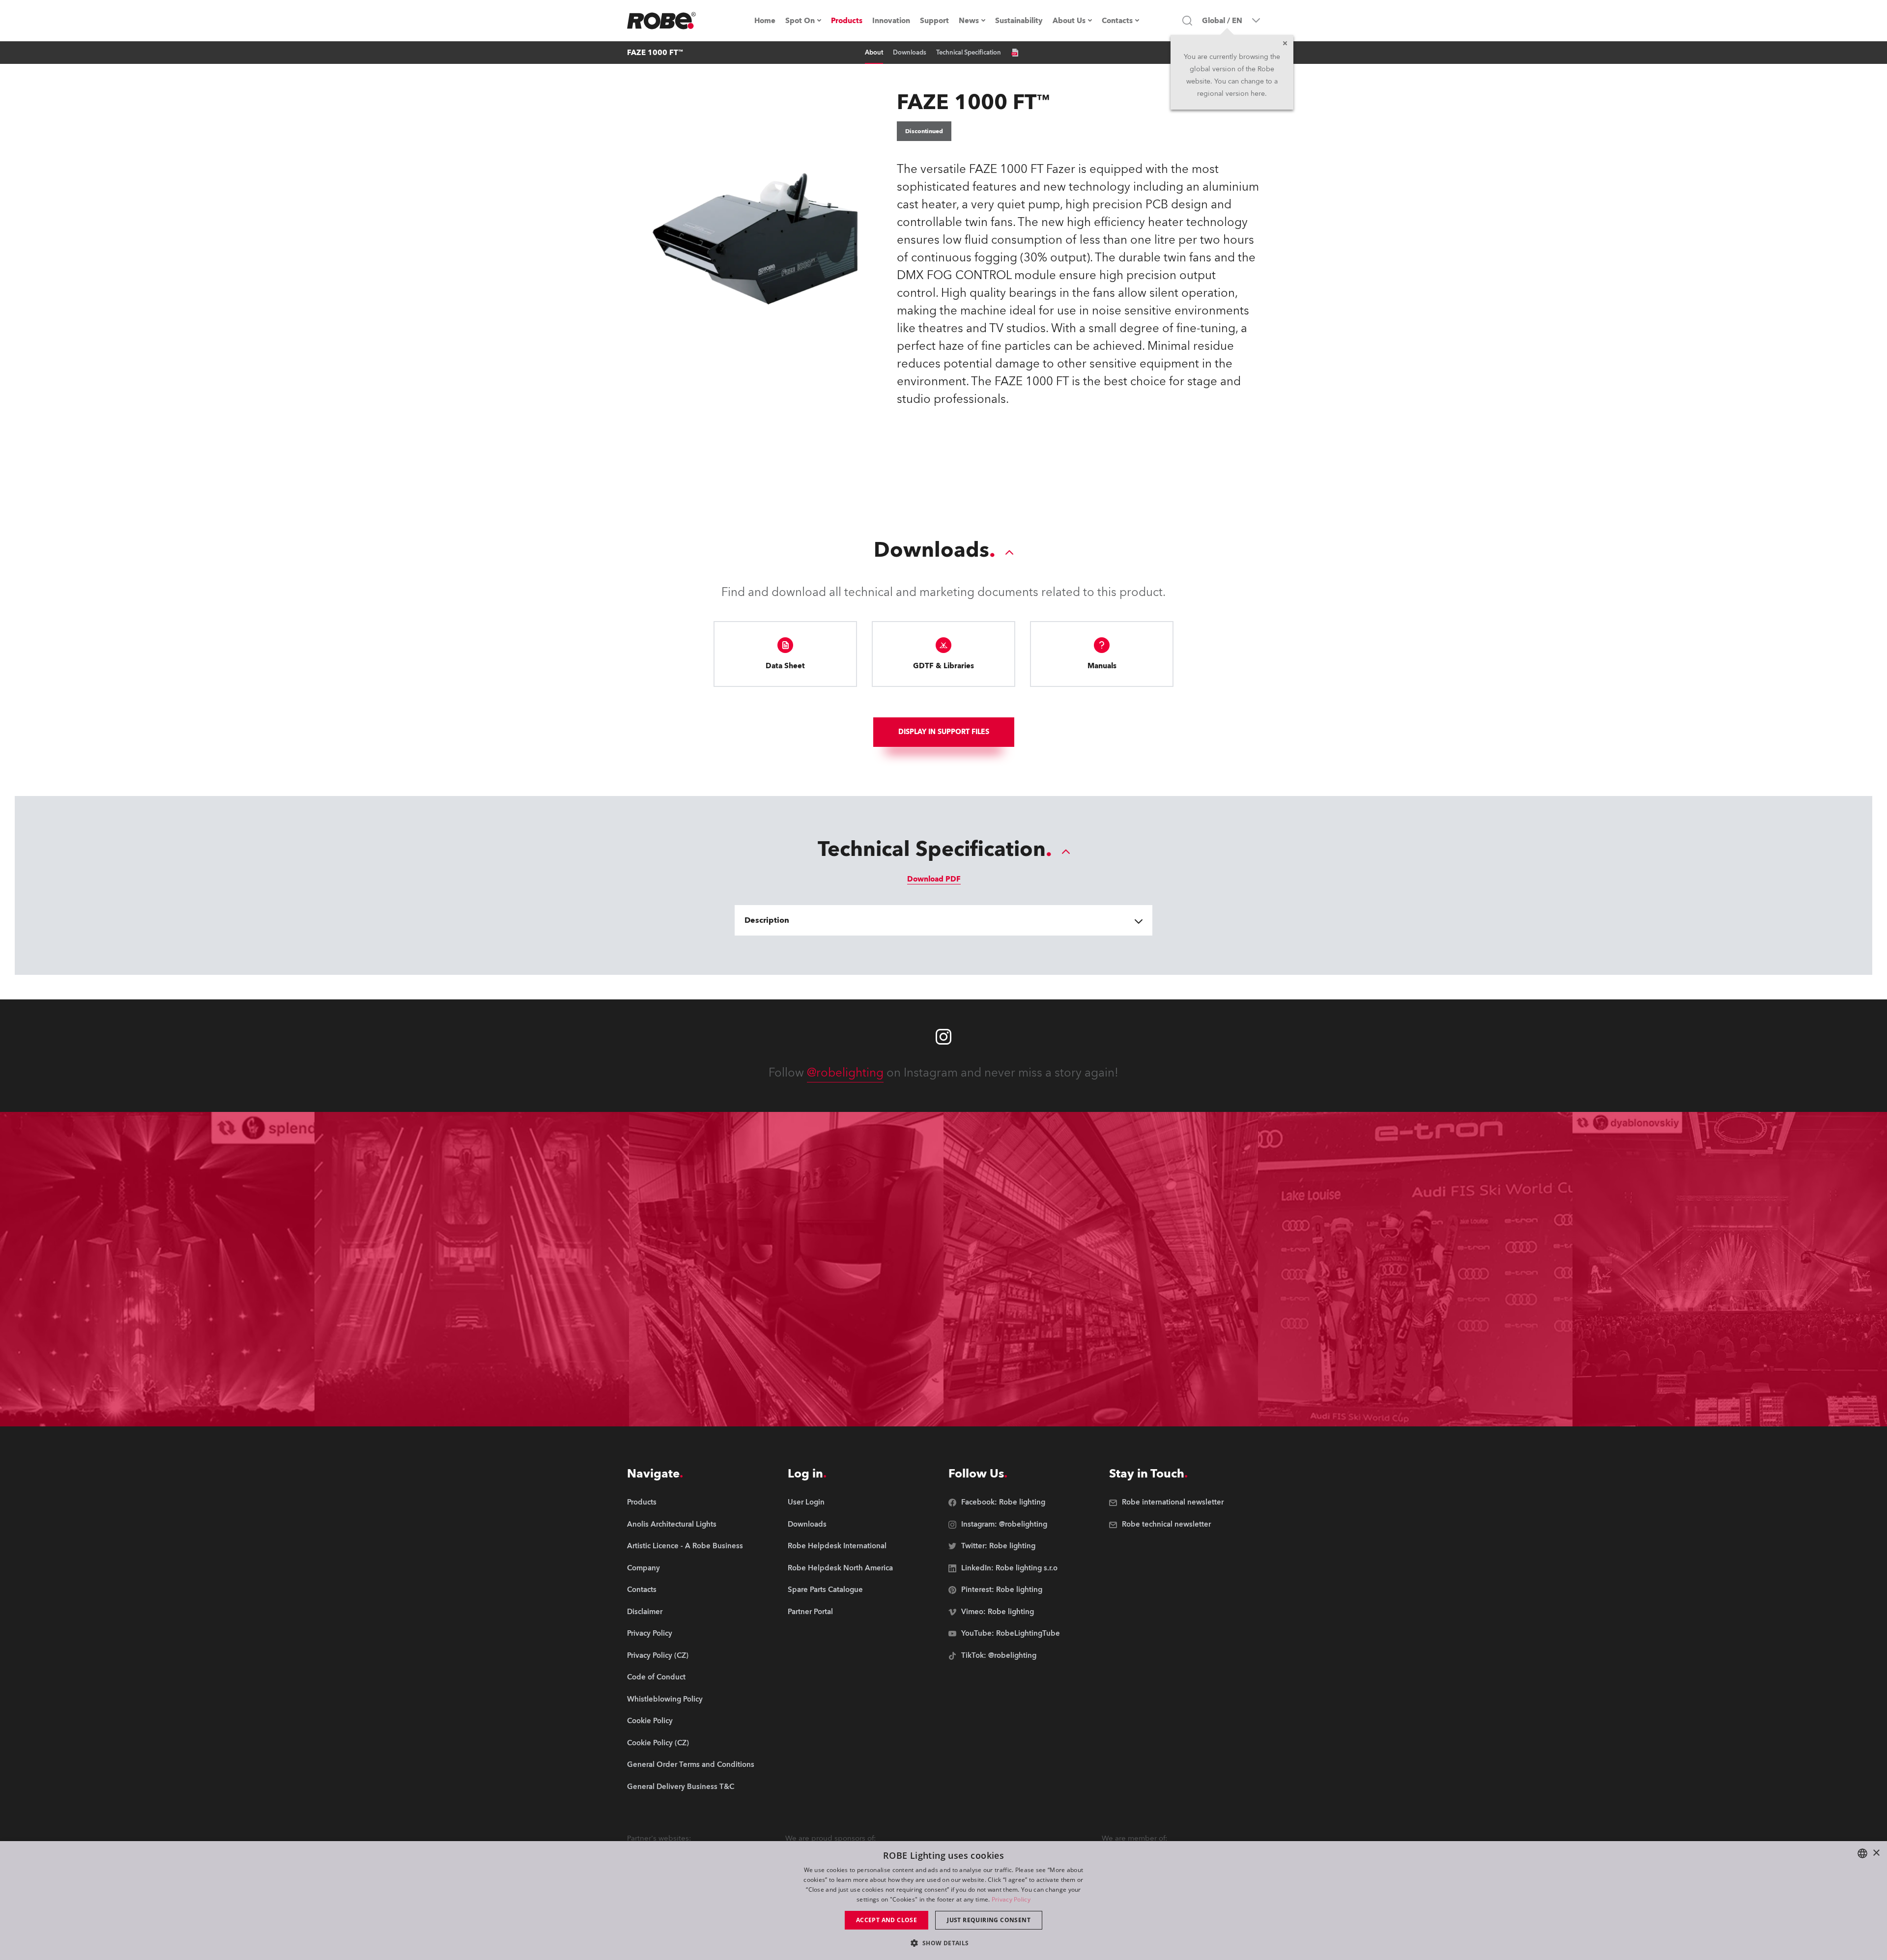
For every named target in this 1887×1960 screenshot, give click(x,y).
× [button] (1876, 1853)
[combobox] (1862, 1853)
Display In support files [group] (944, 732)
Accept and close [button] (886, 1920)
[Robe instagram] (943, 1037)
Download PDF (934, 879)
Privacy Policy (1011, 1899)
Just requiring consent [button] (989, 1920)
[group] (691, 1525)
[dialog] (943, 1901)
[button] (943, 1943)
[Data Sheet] (1015, 53)
